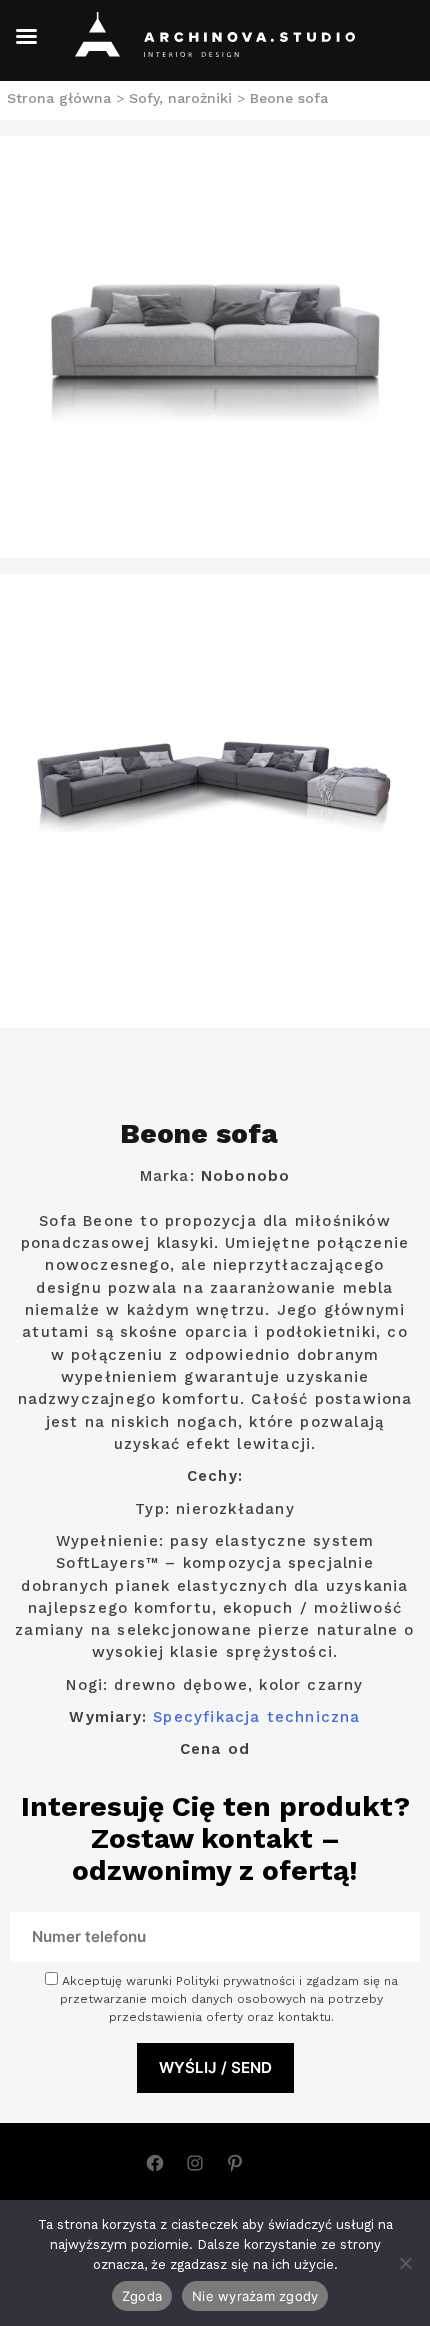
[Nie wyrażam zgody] (405, 2263)
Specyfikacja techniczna (256, 1717)
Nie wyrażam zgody (255, 2296)
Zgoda (142, 2296)
